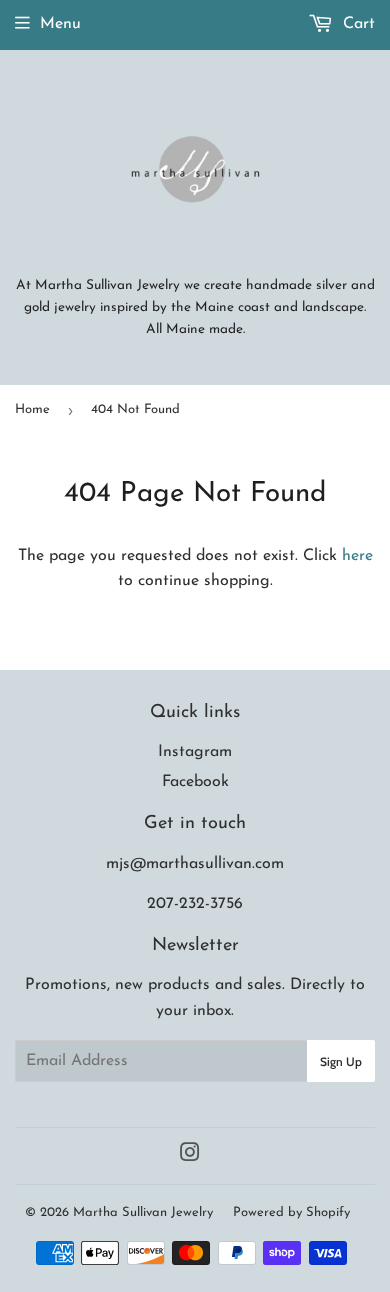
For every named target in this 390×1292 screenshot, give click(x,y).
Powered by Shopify (291, 1212)
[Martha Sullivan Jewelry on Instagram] (190, 1156)
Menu (60, 24)
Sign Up (341, 1061)
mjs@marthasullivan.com (195, 864)
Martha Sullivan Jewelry (143, 1212)
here (357, 556)
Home (32, 409)
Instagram (195, 752)
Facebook (195, 782)
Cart (356, 24)
